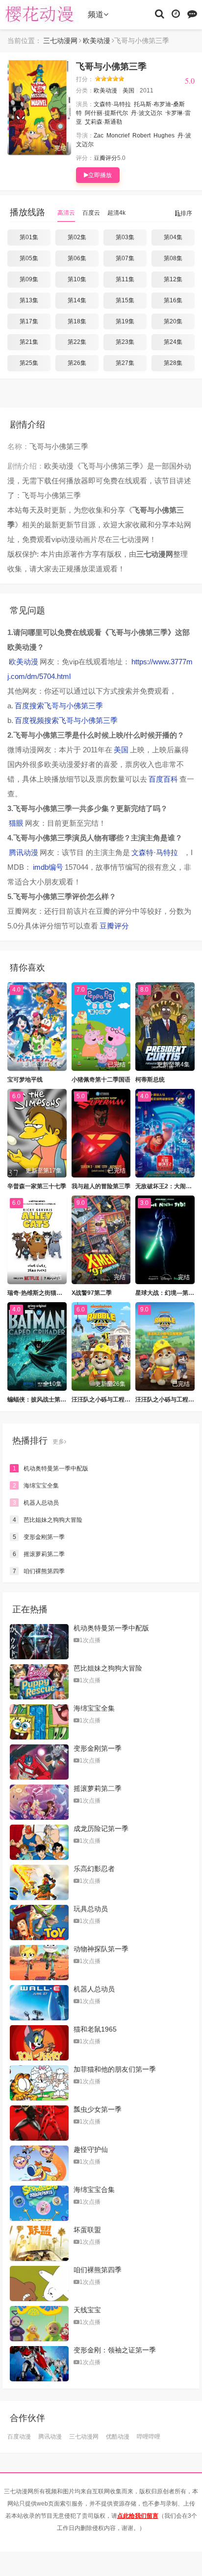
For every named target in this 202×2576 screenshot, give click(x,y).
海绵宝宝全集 (36, 1486)
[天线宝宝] (39, 2324)
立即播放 (100, 175)
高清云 (66, 213)
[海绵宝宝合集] (39, 2203)
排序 (186, 213)
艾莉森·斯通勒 (103, 122)
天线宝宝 (87, 2310)
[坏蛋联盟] (39, 2243)
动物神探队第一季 (101, 1949)
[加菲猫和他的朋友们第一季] (39, 2083)
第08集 (173, 258)
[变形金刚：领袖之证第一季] (39, 2364)
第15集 (125, 300)
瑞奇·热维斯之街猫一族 (38, 1293)
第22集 (77, 342)
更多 (58, 1442)
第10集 (77, 279)
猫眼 (16, 823)
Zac (99, 136)
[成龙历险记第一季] (39, 1842)
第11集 (125, 279)
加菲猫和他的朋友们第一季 (115, 2069)
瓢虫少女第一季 (98, 2109)
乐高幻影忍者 (94, 1869)
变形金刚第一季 (39, 1537)
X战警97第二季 (92, 1293)
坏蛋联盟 (87, 2230)
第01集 (29, 237)
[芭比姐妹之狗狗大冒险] (39, 1682)
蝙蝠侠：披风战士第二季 (40, 1400)
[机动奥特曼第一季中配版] (39, 1642)
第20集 (173, 321)
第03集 (125, 237)
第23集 (125, 342)
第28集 (173, 363)
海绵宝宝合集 (94, 2190)
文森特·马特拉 (112, 104)
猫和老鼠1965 (95, 2029)
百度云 (91, 213)
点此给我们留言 (138, 2516)
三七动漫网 (42, 15)
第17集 (29, 321)
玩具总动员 (91, 1909)
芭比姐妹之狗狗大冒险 (48, 1520)
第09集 (29, 279)
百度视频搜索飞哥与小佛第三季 (66, 720)
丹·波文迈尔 (147, 113)
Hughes (164, 136)
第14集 (77, 300)
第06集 (77, 258)
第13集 (29, 300)
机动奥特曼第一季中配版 (51, 1469)
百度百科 (163, 779)
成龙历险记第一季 (101, 1829)
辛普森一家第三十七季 (37, 1186)
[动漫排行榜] (192, 13)
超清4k (116, 213)
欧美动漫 (97, 41)
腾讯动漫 (24, 852)
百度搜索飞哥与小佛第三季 (59, 706)
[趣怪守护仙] (39, 2163)
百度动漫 (19, 2437)
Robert (141, 136)
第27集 (125, 363)
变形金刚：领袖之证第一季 (115, 2350)
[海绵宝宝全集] (39, 1722)
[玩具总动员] (39, 1922)
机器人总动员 (36, 1503)
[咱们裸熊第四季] (39, 2283)
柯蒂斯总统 (150, 1080)
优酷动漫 (118, 2437)
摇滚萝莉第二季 (39, 1554)
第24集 (173, 342)
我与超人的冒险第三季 (101, 1186)
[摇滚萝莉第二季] (39, 1802)
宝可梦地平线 (25, 1080)
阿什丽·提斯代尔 (106, 113)
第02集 (77, 237)
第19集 (125, 321)
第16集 (173, 300)
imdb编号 (48, 867)
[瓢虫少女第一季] (39, 2123)
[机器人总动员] (39, 2003)
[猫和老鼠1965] (39, 2043)
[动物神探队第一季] (39, 1963)
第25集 (29, 363)
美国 (128, 90)
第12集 (173, 279)
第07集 (125, 258)
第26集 (77, 363)
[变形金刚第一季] (39, 1762)
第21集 (29, 342)
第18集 (77, 321)
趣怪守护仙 (91, 2149)
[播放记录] (176, 13)
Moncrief (118, 136)
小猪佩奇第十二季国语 (101, 1080)
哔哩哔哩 (149, 2437)
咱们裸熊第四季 (39, 1571)
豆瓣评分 (105, 158)
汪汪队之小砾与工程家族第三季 (113, 1400)
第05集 (29, 258)
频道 (96, 14)
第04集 (173, 237)
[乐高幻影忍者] (39, 1882)
